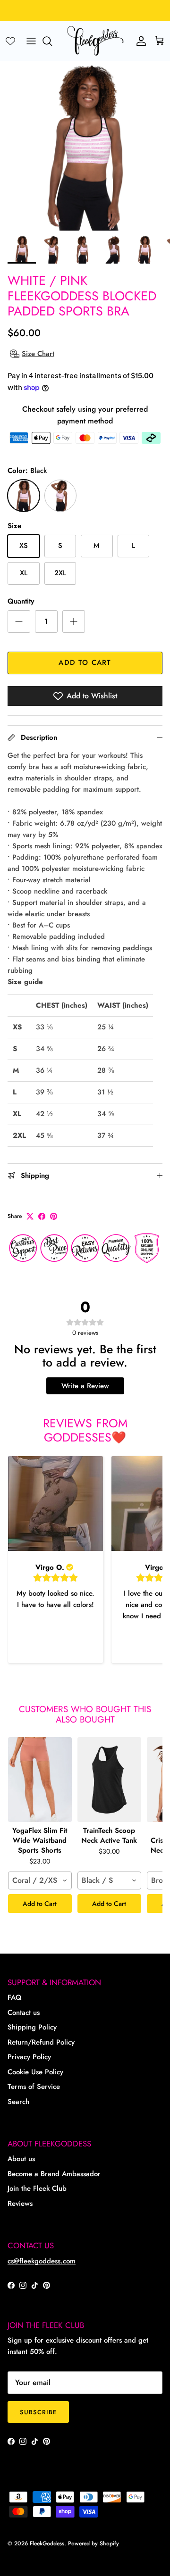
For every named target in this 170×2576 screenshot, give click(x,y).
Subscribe (38, 2412)
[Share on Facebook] (42, 1216)
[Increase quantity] (74, 621)
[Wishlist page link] (10, 41)
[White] (60, 496)
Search (18, 2102)
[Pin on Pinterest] (54, 1216)
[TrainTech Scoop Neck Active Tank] (109, 1780)
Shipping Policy (32, 2027)
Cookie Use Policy (35, 2072)
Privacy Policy (29, 2057)
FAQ (14, 1997)
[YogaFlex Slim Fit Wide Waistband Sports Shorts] (40, 1780)
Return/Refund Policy (41, 2042)
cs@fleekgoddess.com (42, 2261)
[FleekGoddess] (95, 41)
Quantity (21, 601)
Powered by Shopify (93, 2543)
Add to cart (85, 663)
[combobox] (40, 1880)
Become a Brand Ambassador (54, 2174)
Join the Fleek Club (37, 2188)
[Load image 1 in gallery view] (85, 146)
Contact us (24, 2013)
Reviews (20, 2203)
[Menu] (31, 41)
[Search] (52, 41)
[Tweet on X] (30, 1216)
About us (21, 2159)
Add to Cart (40, 1904)
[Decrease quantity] (19, 621)
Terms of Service (34, 2087)
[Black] (24, 496)
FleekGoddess (47, 2543)
